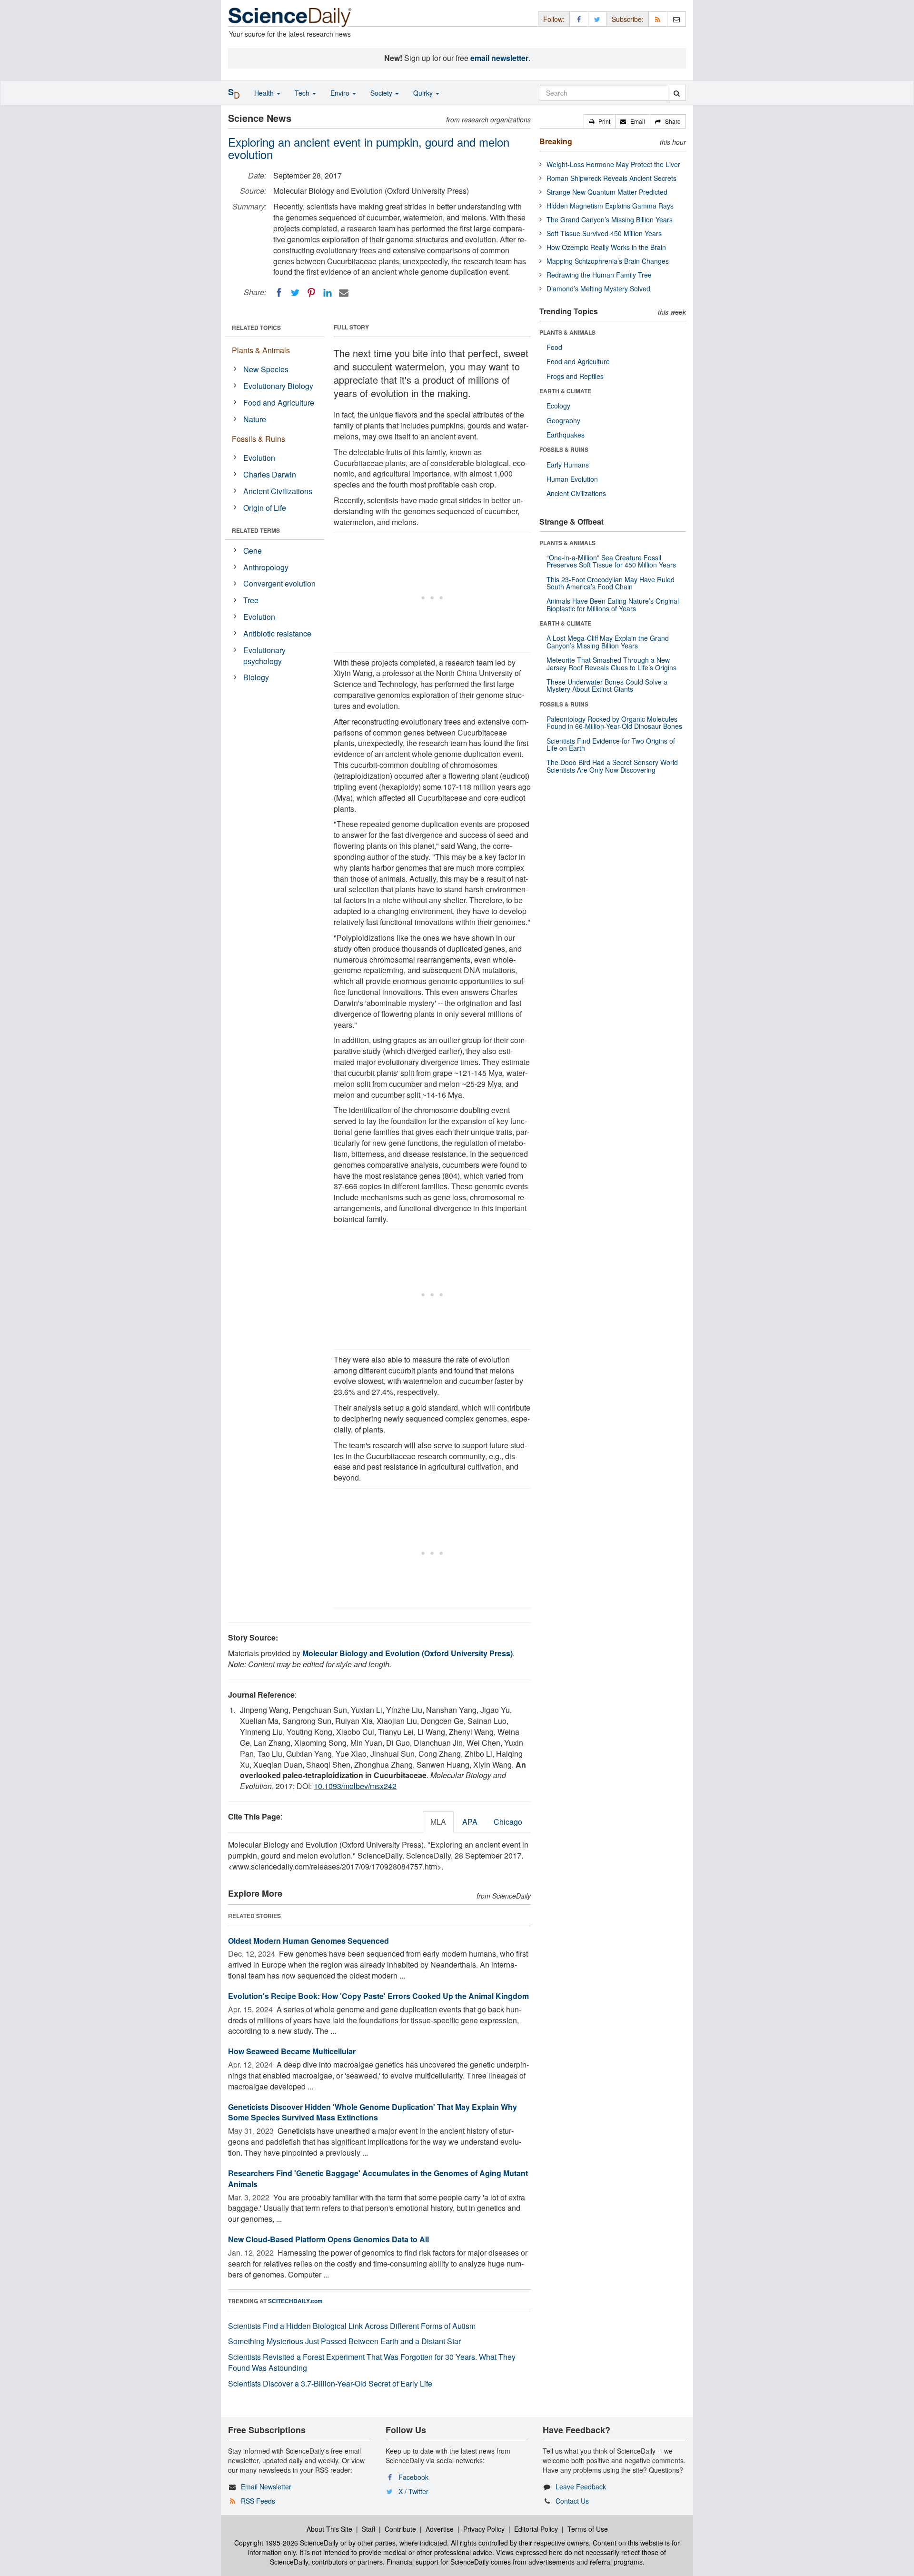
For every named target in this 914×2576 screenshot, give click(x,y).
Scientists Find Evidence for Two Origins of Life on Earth (611, 744)
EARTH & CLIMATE (565, 391)
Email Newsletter (266, 2486)
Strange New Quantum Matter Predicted (607, 192)
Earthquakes (566, 435)
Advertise (440, 2529)
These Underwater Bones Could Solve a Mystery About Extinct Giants (607, 685)
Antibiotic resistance (277, 633)
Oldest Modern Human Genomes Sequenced (308, 1941)
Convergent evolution (279, 583)
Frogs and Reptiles (575, 376)
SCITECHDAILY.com (295, 2301)
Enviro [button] (341, 93)
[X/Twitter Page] (597, 19)
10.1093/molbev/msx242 (355, 1786)
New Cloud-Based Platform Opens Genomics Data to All (328, 2239)
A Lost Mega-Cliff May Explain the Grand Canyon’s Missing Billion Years (608, 642)
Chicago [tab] (508, 1822)
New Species (266, 369)
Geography (563, 420)
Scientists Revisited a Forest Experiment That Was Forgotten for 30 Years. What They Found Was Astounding (372, 2362)
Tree (251, 600)
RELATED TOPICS (256, 328)
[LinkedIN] (328, 293)
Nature (255, 419)
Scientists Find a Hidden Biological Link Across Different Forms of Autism (352, 2326)
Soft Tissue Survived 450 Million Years (604, 233)
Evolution (259, 458)
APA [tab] (470, 1822)
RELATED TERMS (256, 530)
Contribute (400, 2529)
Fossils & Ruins (258, 439)
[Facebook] (279, 293)
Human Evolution (572, 479)
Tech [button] (303, 93)
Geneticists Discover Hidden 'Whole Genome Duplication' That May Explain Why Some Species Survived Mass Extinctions (373, 2112)
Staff (368, 2529)
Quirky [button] (424, 93)
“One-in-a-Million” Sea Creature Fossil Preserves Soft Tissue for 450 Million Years (611, 561)
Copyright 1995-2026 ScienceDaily (286, 2543)
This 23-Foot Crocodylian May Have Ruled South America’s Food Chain (611, 583)
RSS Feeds (258, 2501)
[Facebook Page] (579, 19)
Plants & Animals (261, 350)
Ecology (558, 406)
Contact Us (572, 2501)
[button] (600, 121)
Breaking (556, 141)
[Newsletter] (676, 19)
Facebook (413, 2477)
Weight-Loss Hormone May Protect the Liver (613, 164)
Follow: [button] (554, 19)
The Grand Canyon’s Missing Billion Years (610, 219)
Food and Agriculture (279, 403)
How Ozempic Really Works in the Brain (606, 247)
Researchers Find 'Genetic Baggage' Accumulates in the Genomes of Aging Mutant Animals (378, 2178)
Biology (256, 677)
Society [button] (382, 93)
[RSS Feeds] (658, 19)
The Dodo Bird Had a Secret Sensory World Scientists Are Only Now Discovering (612, 766)
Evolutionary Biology (278, 386)
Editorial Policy (536, 2529)
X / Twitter (413, 2491)
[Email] (344, 293)
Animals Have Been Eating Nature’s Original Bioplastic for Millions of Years (613, 604)
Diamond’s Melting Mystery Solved (598, 288)
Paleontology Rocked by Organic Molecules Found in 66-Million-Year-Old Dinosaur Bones (614, 722)
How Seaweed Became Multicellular (292, 2051)
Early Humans (568, 465)
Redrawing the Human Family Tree (599, 275)
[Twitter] (295, 293)
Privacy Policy (484, 2529)
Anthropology (266, 567)
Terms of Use (588, 2529)
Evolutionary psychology (264, 656)
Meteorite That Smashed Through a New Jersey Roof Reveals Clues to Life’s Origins (611, 663)
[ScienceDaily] (290, 16)
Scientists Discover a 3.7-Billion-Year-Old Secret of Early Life (330, 2383)
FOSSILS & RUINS (564, 449)
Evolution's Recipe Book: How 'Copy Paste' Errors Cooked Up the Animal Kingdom (378, 1996)
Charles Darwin (270, 474)
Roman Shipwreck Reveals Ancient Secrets (611, 178)
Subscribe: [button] (628, 19)
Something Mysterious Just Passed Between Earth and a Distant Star (344, 2341)
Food (554, 347)
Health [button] (265, 93)
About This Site (329, 2529)
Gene (253, 551)
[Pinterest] (311, 293)
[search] (677, 93)
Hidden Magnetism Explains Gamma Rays (610, 206)
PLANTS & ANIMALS (567, 332)
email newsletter (499, 58)
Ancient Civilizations (278, 491)
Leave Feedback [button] (581, 2486)
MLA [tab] (438, 1822)
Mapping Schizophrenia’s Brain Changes (608, 261)
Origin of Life (265, 508)
